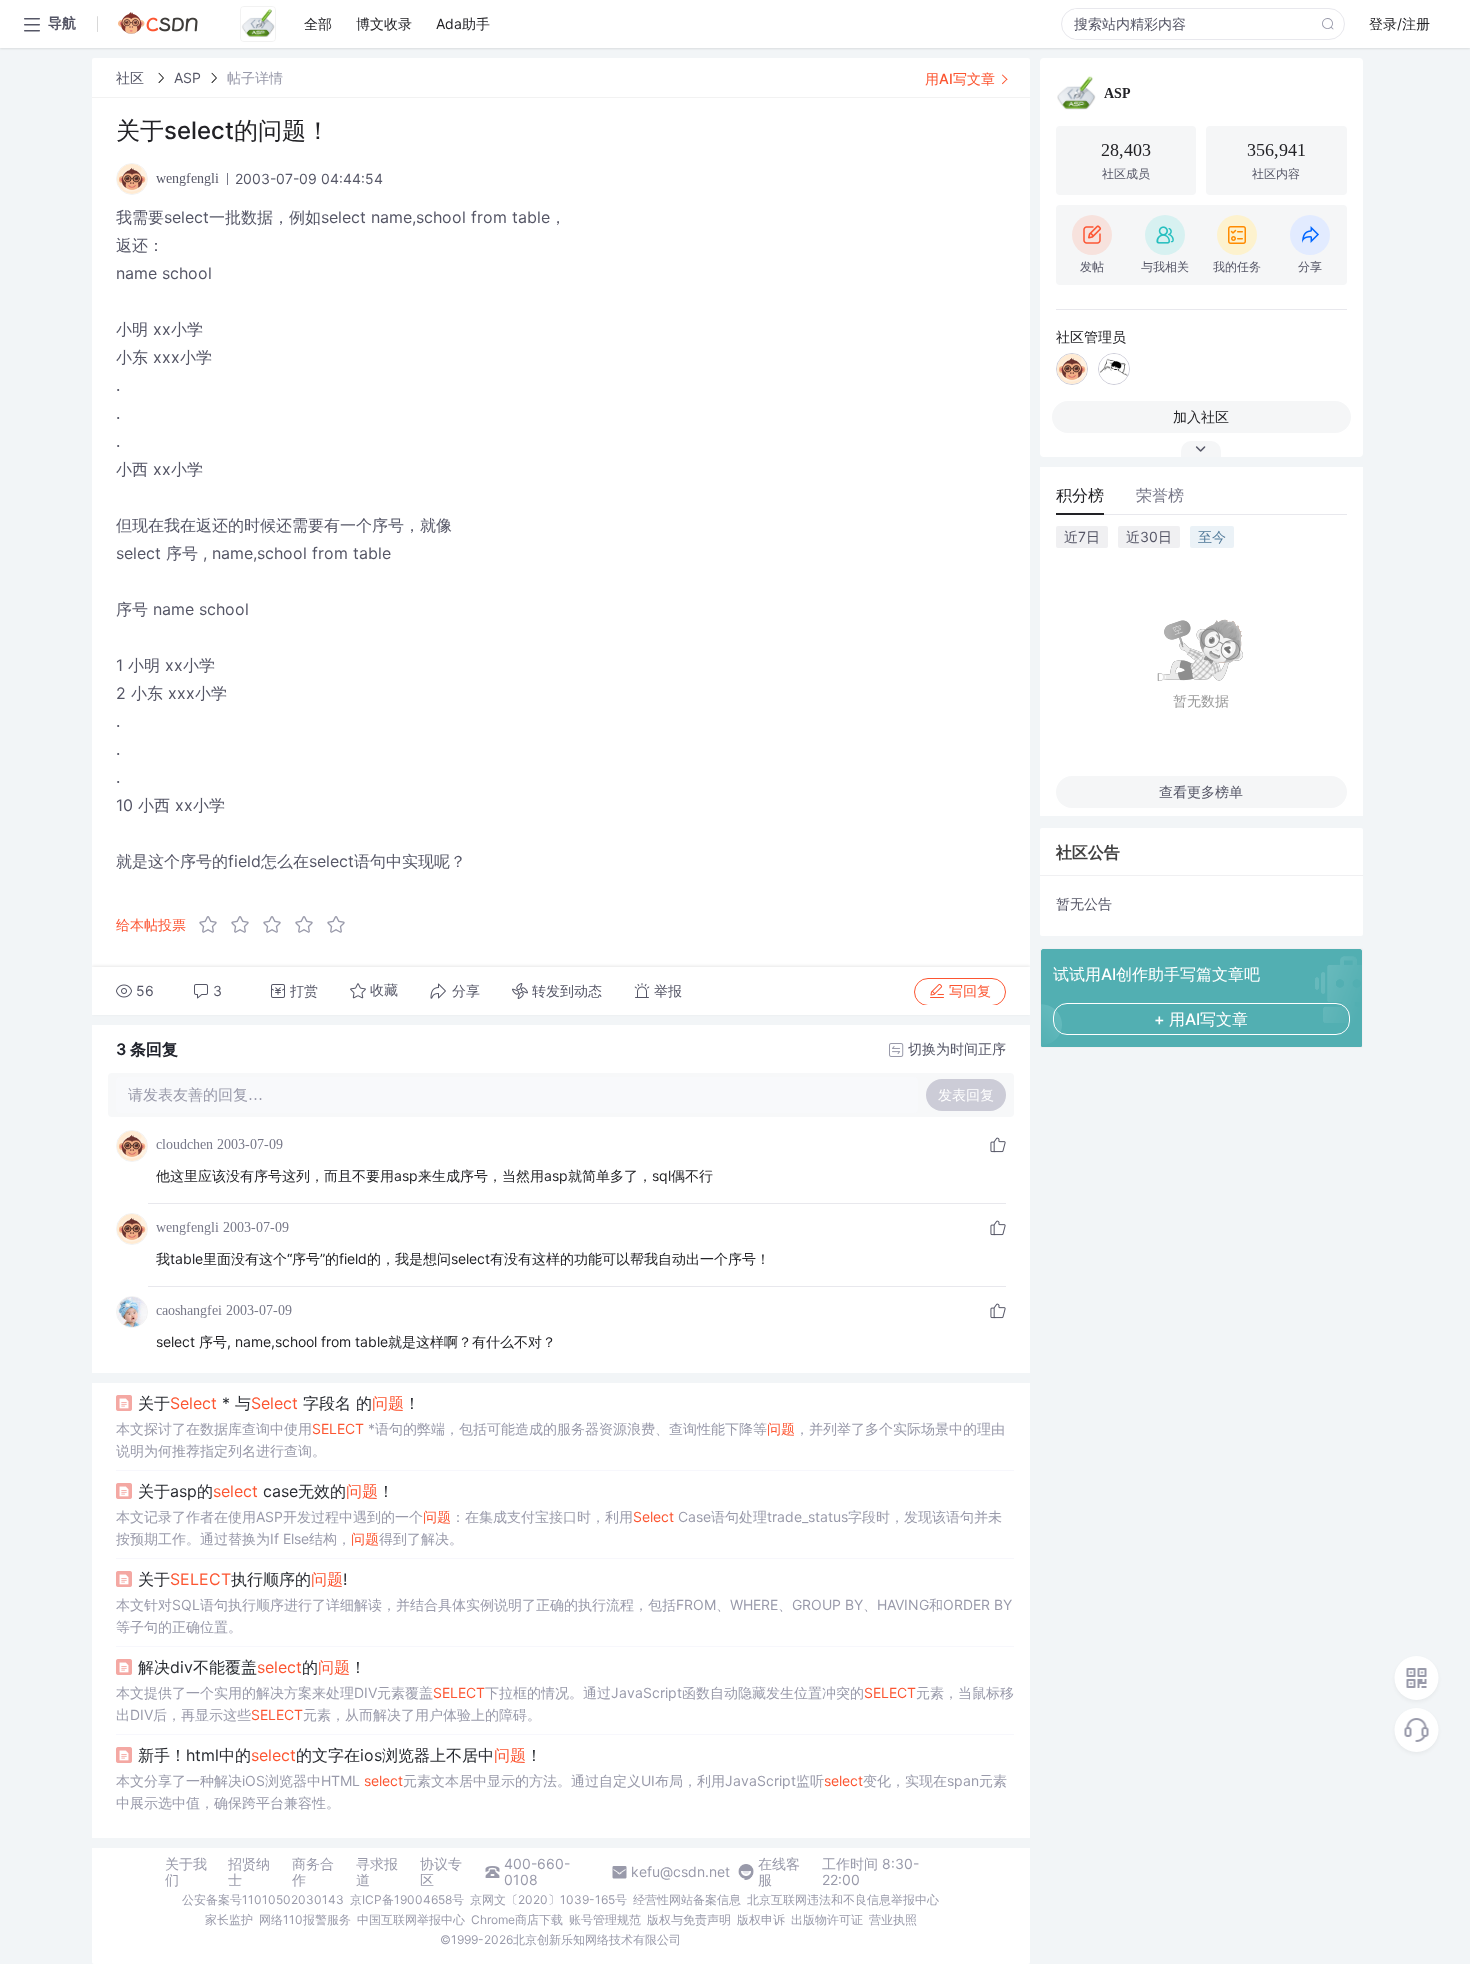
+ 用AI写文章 (1201, 1019)
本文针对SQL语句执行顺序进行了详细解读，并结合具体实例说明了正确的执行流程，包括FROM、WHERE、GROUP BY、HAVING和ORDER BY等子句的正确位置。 (564, 1615)
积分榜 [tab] (1080, 495)
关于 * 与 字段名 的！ (279, 1403)
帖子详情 (255, 77)
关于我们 (186, 1872)
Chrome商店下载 (517, 1919)
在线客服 (779, 1872)
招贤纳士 (249, 1872)
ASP (187, 77)
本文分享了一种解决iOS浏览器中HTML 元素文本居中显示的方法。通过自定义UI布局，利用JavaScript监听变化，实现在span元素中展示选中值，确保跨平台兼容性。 (561, 1791)
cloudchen (184, 1144)
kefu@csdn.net (680, 1872)
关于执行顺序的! (242, 1579)
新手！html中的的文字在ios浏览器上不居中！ (340, 1755)
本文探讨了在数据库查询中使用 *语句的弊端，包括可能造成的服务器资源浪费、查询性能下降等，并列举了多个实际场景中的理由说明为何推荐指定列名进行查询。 (560, 1439)
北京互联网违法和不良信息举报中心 (843, 1899)
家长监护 (229, 1919)
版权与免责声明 (689, 1919)
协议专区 (441, 1872)
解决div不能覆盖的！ (252, 1667)
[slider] (278, 925)
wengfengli (187, 1227)
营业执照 (893, 1919)
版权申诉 (761, 1919)
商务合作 (313, 1872)
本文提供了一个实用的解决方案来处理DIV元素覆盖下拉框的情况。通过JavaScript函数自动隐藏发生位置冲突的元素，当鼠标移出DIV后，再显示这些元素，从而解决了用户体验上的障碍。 (565, 1703)
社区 (132, 77)
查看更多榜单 (1201, 791)
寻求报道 (377, 1872)
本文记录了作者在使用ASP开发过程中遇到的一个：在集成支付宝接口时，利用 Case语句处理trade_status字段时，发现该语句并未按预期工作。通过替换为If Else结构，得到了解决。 (559, 1527)
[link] (132, 77)
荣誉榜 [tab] (1160, 495)
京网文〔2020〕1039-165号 (548, 1899)
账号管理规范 (605, 1919)
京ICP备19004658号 (407, 1899)
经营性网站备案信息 (687, 1899)
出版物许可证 (827, 1919)
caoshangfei (189, 1310)
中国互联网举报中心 (411, 1919)
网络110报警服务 (305, 1919)
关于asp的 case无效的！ (266, 1491)
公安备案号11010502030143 (263, 1899)
